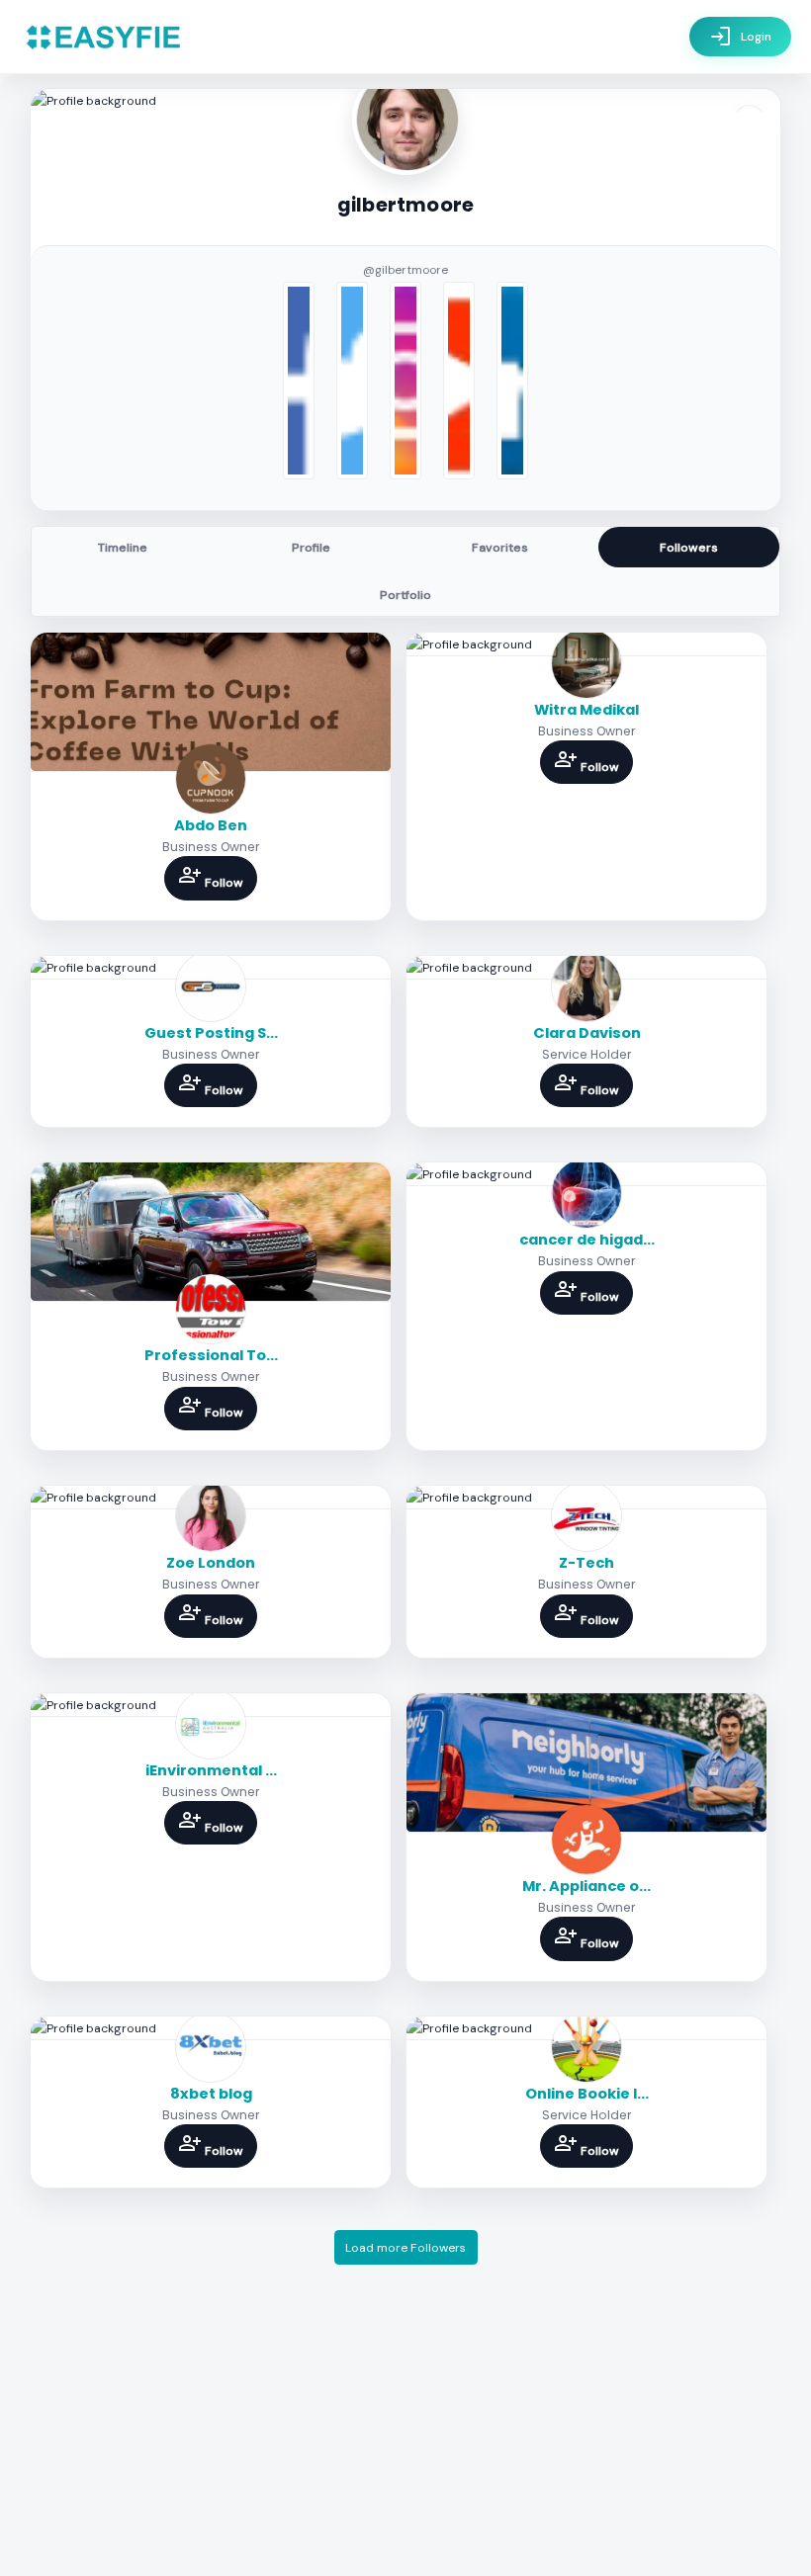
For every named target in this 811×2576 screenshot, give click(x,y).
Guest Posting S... (211, 1033)
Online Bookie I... (587, 2094)
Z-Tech (586, 1563)
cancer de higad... (587, 1240)
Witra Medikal (586, 710)
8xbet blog (211, 2094)
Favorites (500, 548)
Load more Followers (405, 2248)
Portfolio (405, 595)
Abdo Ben (211, 825)
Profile (311, 548)
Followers (689, 548)
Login (740, 37)
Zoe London (211, 1563)
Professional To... (211, 1355)
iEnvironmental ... (211, 1770)
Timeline (123, 548)
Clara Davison (587, 1033)
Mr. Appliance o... (586, 1886)
